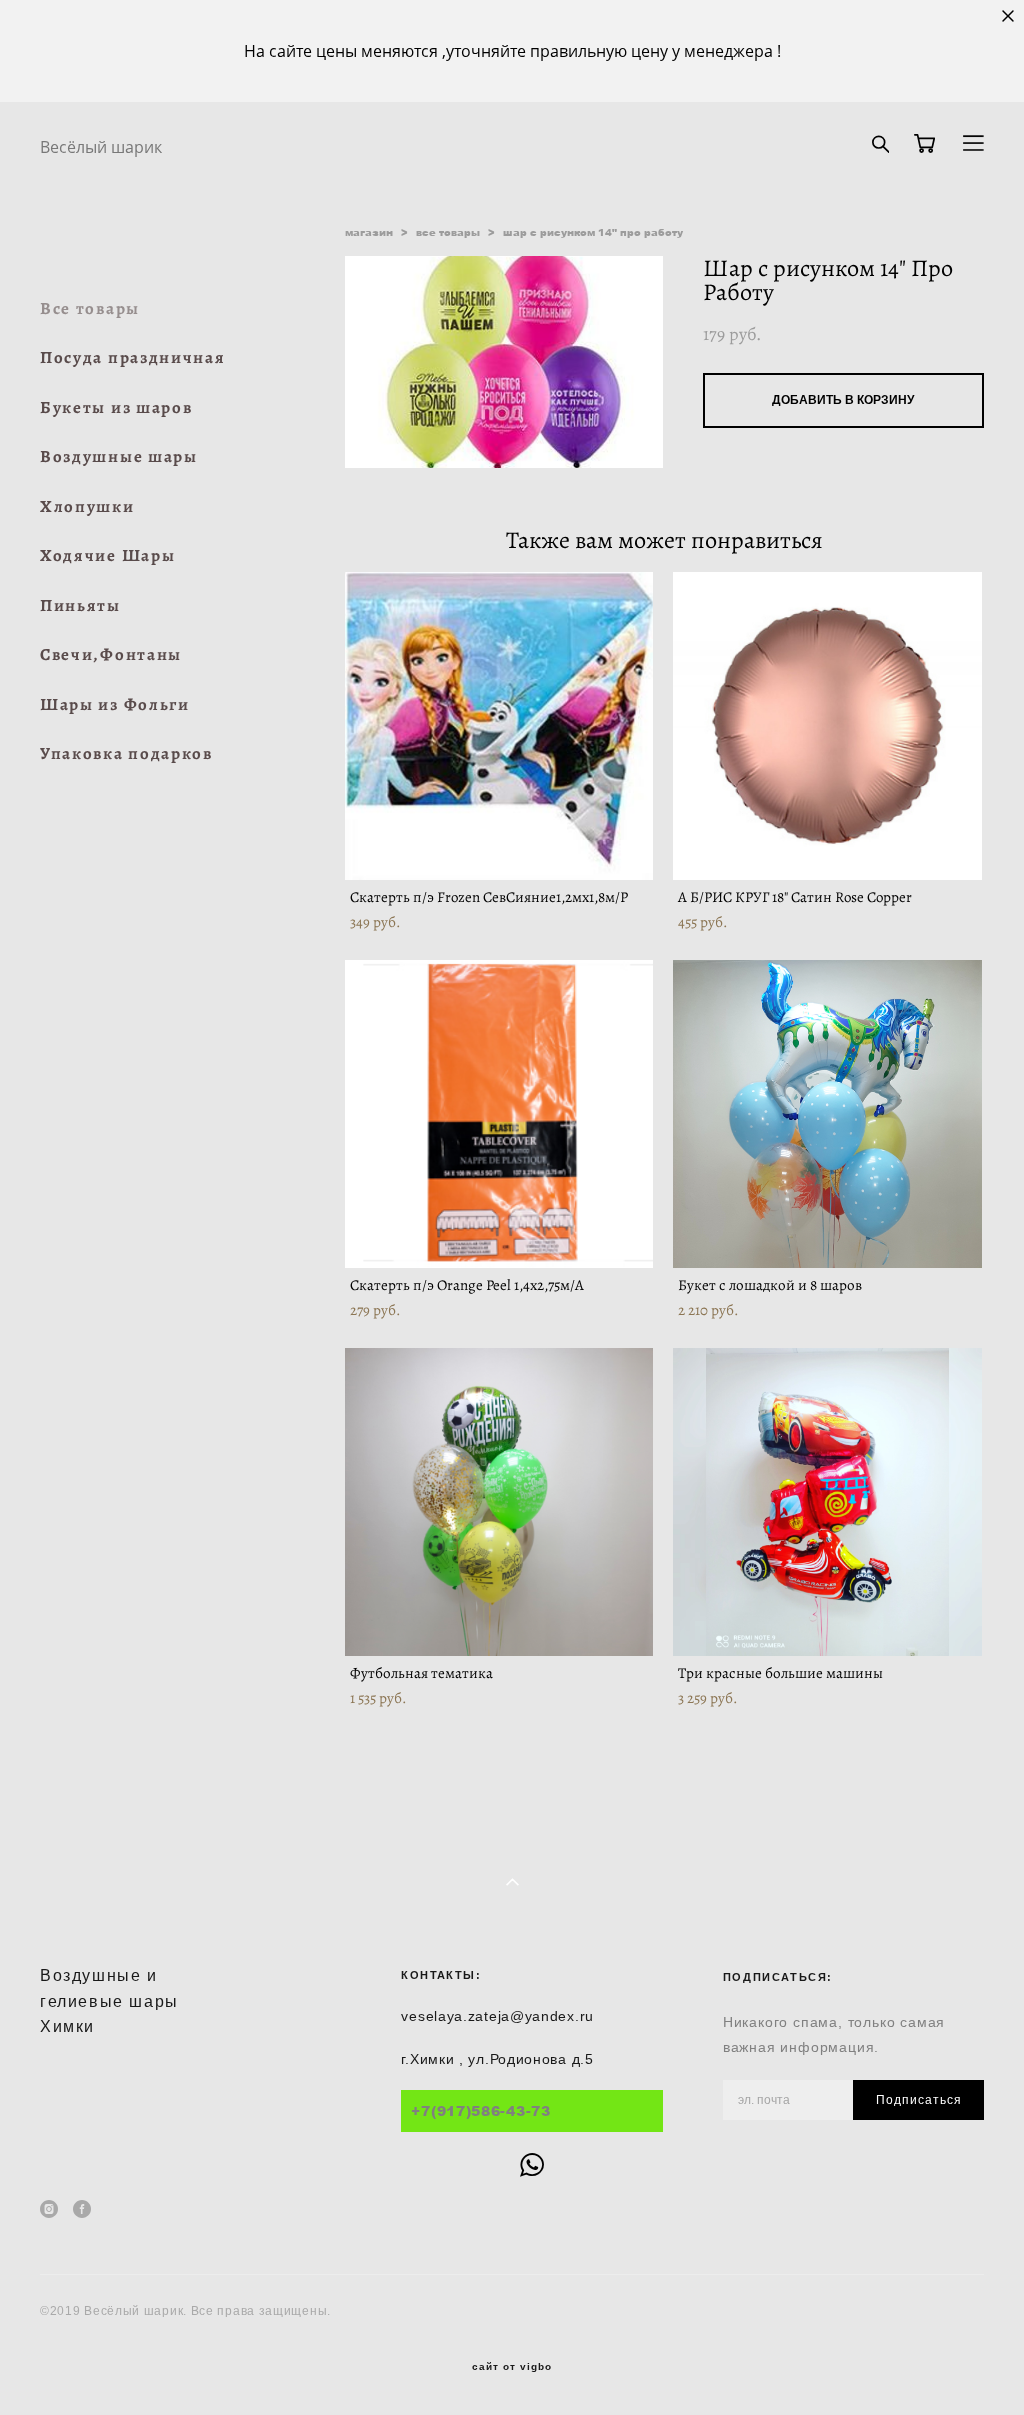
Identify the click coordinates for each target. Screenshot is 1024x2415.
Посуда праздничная (133, 357)
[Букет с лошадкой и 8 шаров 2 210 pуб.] (827, 1114)
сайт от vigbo (512, 2367)
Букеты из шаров (116, 407)
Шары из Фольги (115, 704)
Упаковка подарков (126, 753)
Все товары (90, 308)
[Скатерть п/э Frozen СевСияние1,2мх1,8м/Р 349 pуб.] (499, 726)
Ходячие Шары (107, 555)
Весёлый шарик (101, 147)
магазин (369, 232)
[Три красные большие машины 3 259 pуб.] (827, 1502)
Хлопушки (87, 506)
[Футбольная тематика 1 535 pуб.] (499, 1502)
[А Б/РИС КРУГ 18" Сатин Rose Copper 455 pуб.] (827, 726)
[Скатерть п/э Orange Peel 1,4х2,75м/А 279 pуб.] (499, 1114)
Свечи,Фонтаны (111, 654)
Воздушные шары (119, 456)
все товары (448, 232)
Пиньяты (80, 605)
